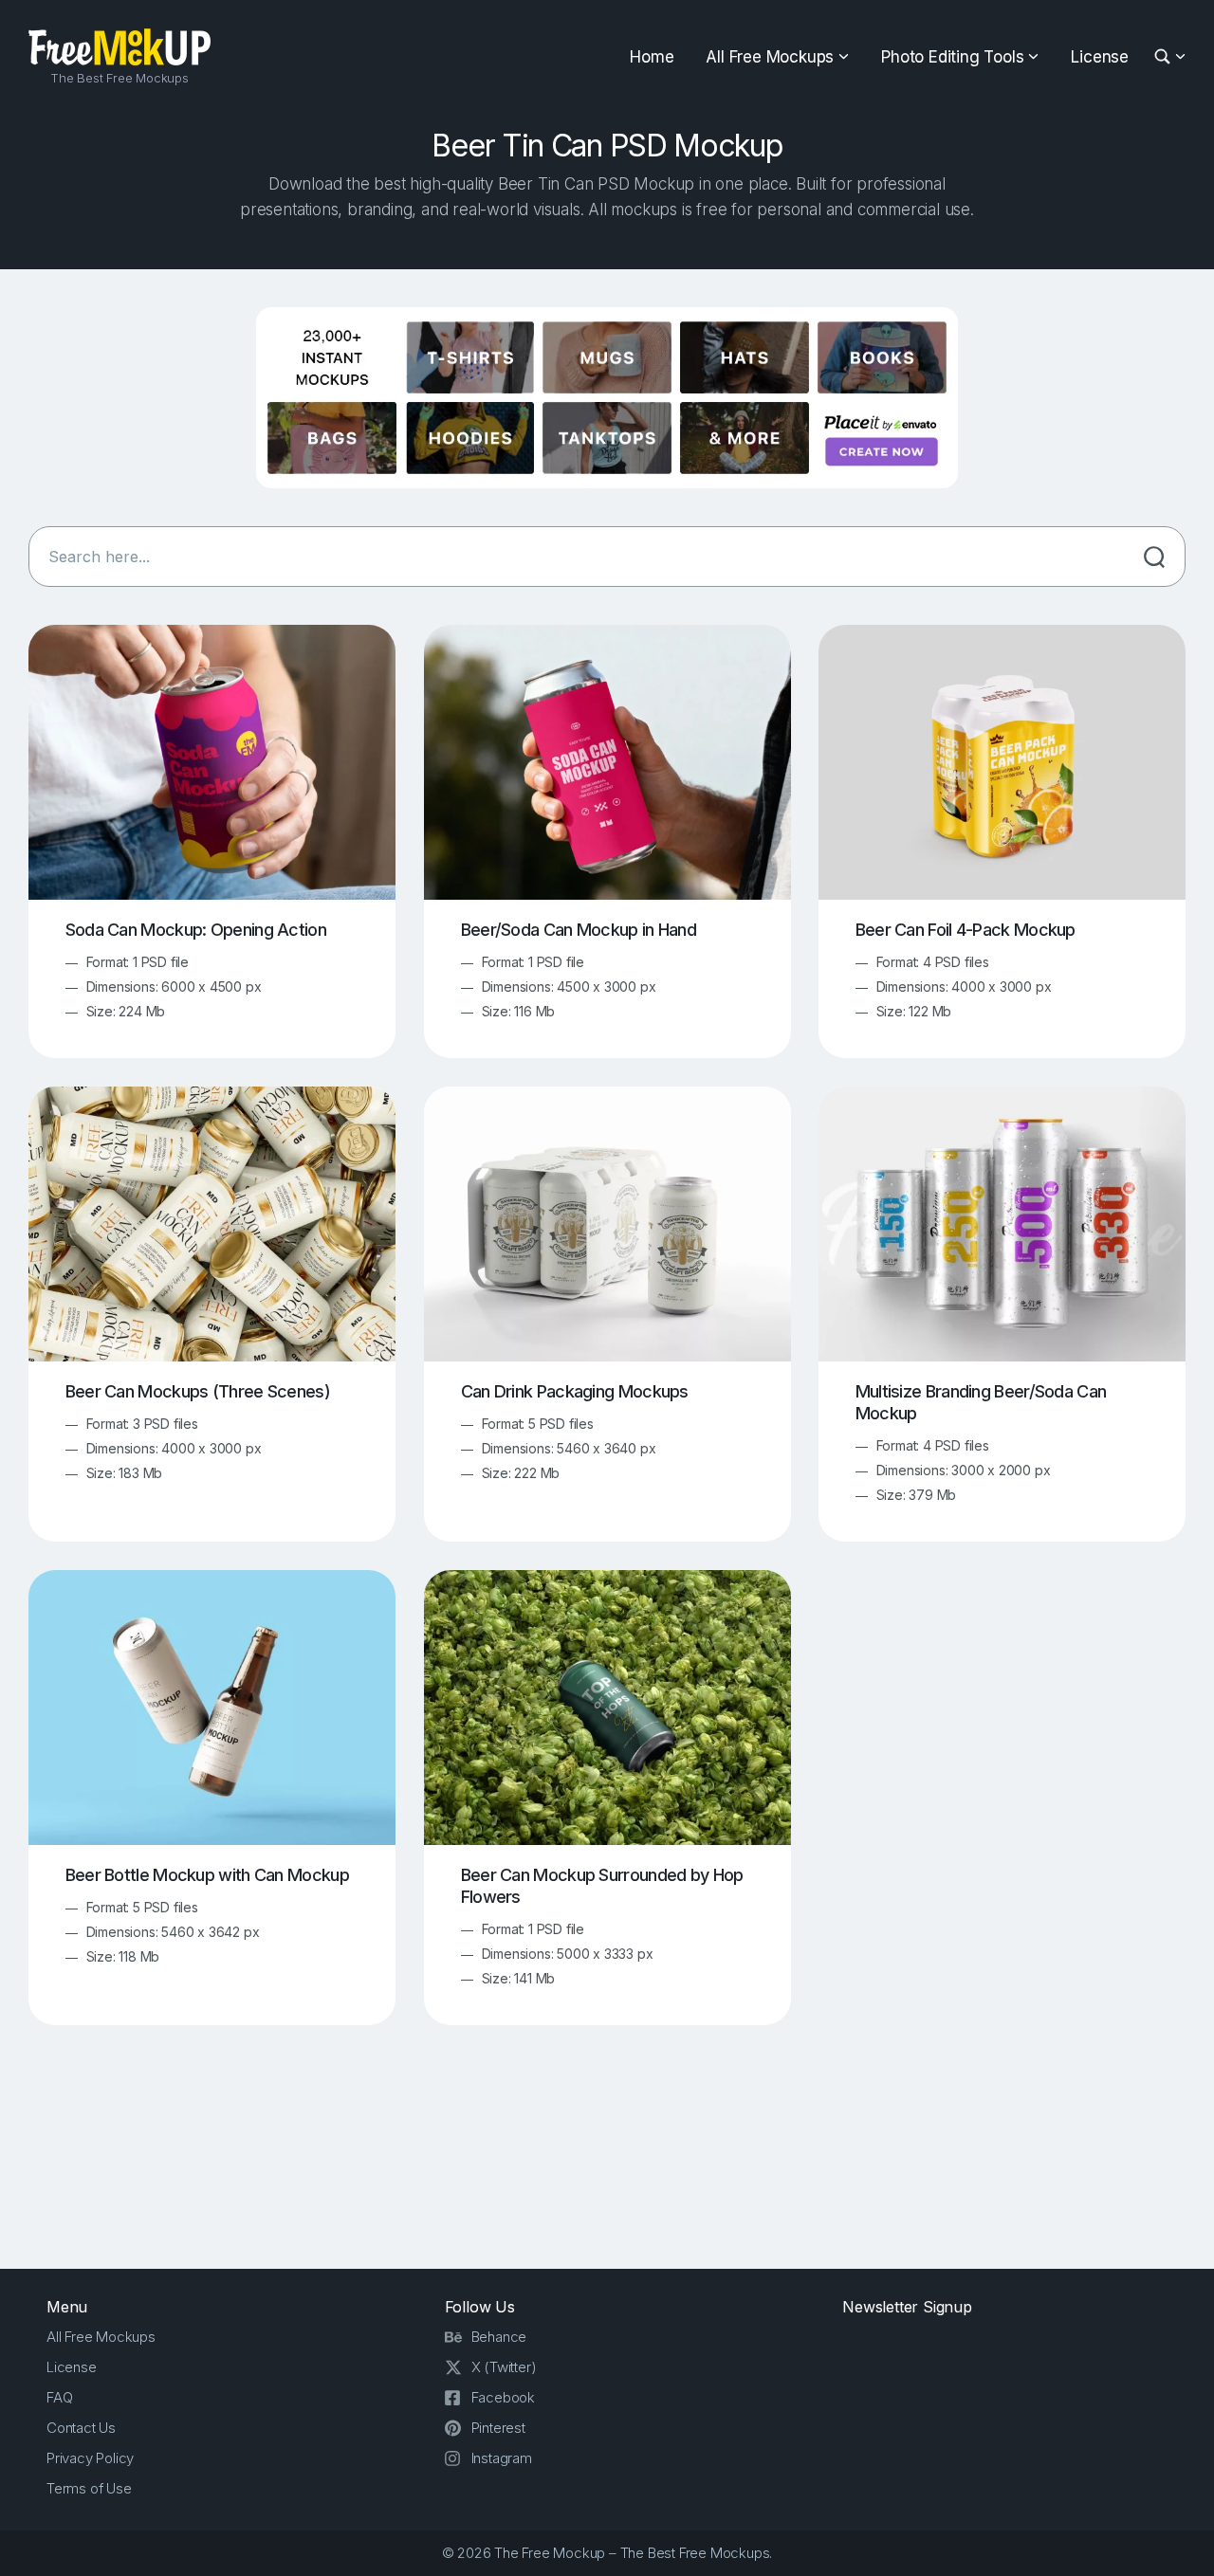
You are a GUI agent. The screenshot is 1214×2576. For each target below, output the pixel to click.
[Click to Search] (1154, 557)
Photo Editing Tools (952, 57)
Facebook (503, 2397)
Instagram (502, 2458)
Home (652, 57)
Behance (499, 2337)
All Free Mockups (770, 57)
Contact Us (81, 2428)
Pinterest (498, 2428)
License (1100, 57)
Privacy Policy (90, 2458)
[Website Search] (1165, 57)
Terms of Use (89, 2488)
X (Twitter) (504, 2367)
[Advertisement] (607, 2162)
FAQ (59, 2397)
